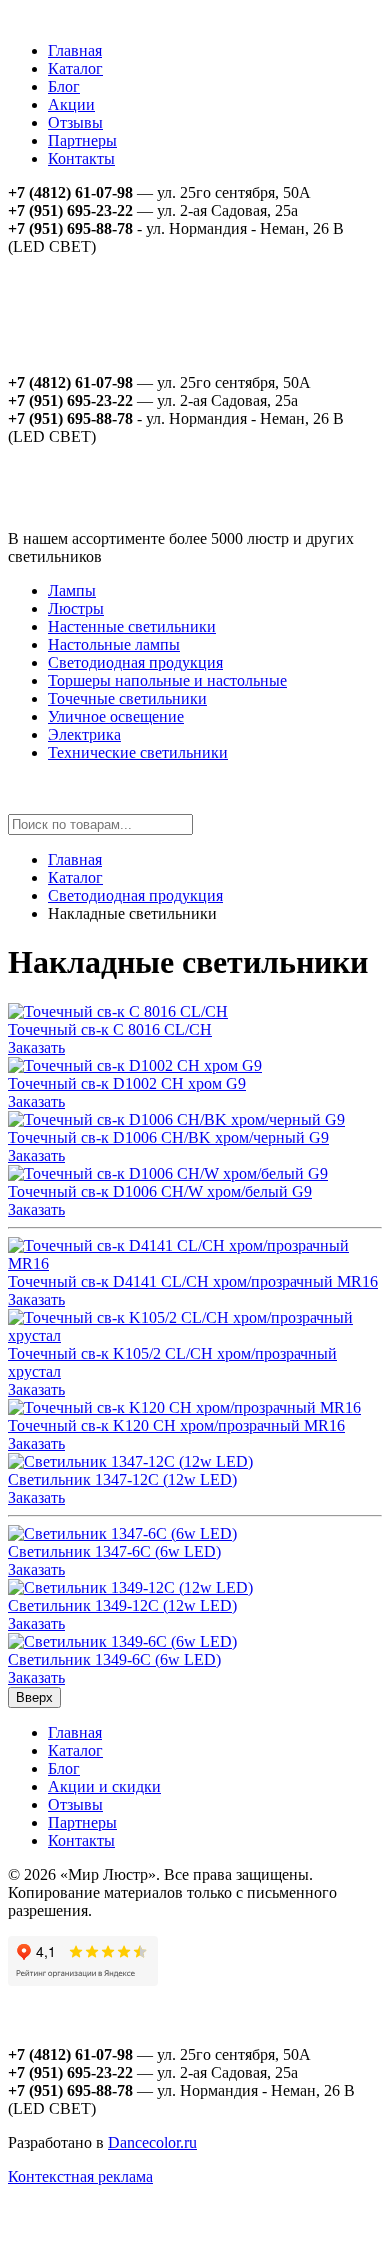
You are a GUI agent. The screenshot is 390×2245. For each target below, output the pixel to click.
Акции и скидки (104, 1786)
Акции (71, 104)
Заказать (36, 1047)
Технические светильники (138, 752)
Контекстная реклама (80, 2176)
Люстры (76, 608)
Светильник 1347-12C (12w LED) (122, 1479)
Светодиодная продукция (135, 662)
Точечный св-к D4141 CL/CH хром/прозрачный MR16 (193, 1281)
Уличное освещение (116, 716)
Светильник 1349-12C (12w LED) (122, 1605)
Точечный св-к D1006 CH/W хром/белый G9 (160, 1191)
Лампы (72, 590)
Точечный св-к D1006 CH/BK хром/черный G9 (168, 1137)
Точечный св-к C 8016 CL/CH (110, 1029)
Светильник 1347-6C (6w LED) (114, 1551)
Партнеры (82, 140)
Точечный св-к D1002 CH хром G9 (127, 1083)
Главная (75, 50)
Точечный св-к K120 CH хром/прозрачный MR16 (176, 1425)
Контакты (81, 158)
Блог (64, 86)
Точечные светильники (127, 698)
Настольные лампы (114, 644)
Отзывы (75, 122)
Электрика (84, 734)
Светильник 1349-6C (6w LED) (114, 1659)
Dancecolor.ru (152, 2142)
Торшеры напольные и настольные (167, 680)
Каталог (75, 68)
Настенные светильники (132, 626)
